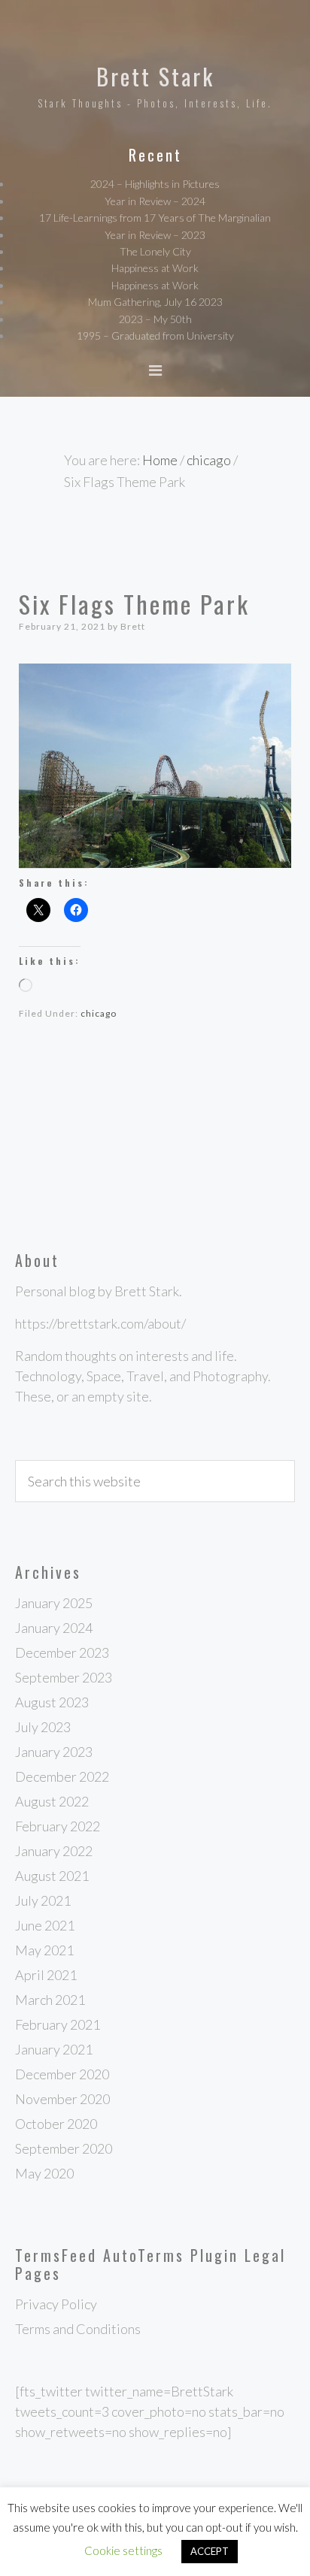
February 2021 (58, 2024)
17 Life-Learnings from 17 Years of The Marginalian (155, 218)
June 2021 (45, 1925)
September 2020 (64, 2148)
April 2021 (46, 1975)
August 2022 (52, 1801)
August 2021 (52, 1876)
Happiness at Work (155, 268)
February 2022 (58, 1826)
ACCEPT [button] (210, 2551)
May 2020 (44, 2173)
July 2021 (43, 1900)
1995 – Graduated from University (155, 336)
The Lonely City (155, 251)
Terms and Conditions (78, 2329)
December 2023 (62, 1652)
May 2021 (44, 1950)
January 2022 (54, 1851)
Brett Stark (155, 76)
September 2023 (64, 1677)
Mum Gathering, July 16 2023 (155, 302)
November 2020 (62, 2099)
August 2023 (52, 1702)
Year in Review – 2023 (155, 235)
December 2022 (62, 1776)
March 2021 (50, 2000)
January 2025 (54, 1603)
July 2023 (43, 1727)
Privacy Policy (56, 2304)
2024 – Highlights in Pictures (155, 184)
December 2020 (62, 2074)
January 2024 (54, 1628)
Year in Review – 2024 (155, 201)
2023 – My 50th (155, 319)
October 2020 (56, 2124)
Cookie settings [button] (123, 2550)
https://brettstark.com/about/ (100, 1323)
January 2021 (54, 2049)
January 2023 (54, 1752)
